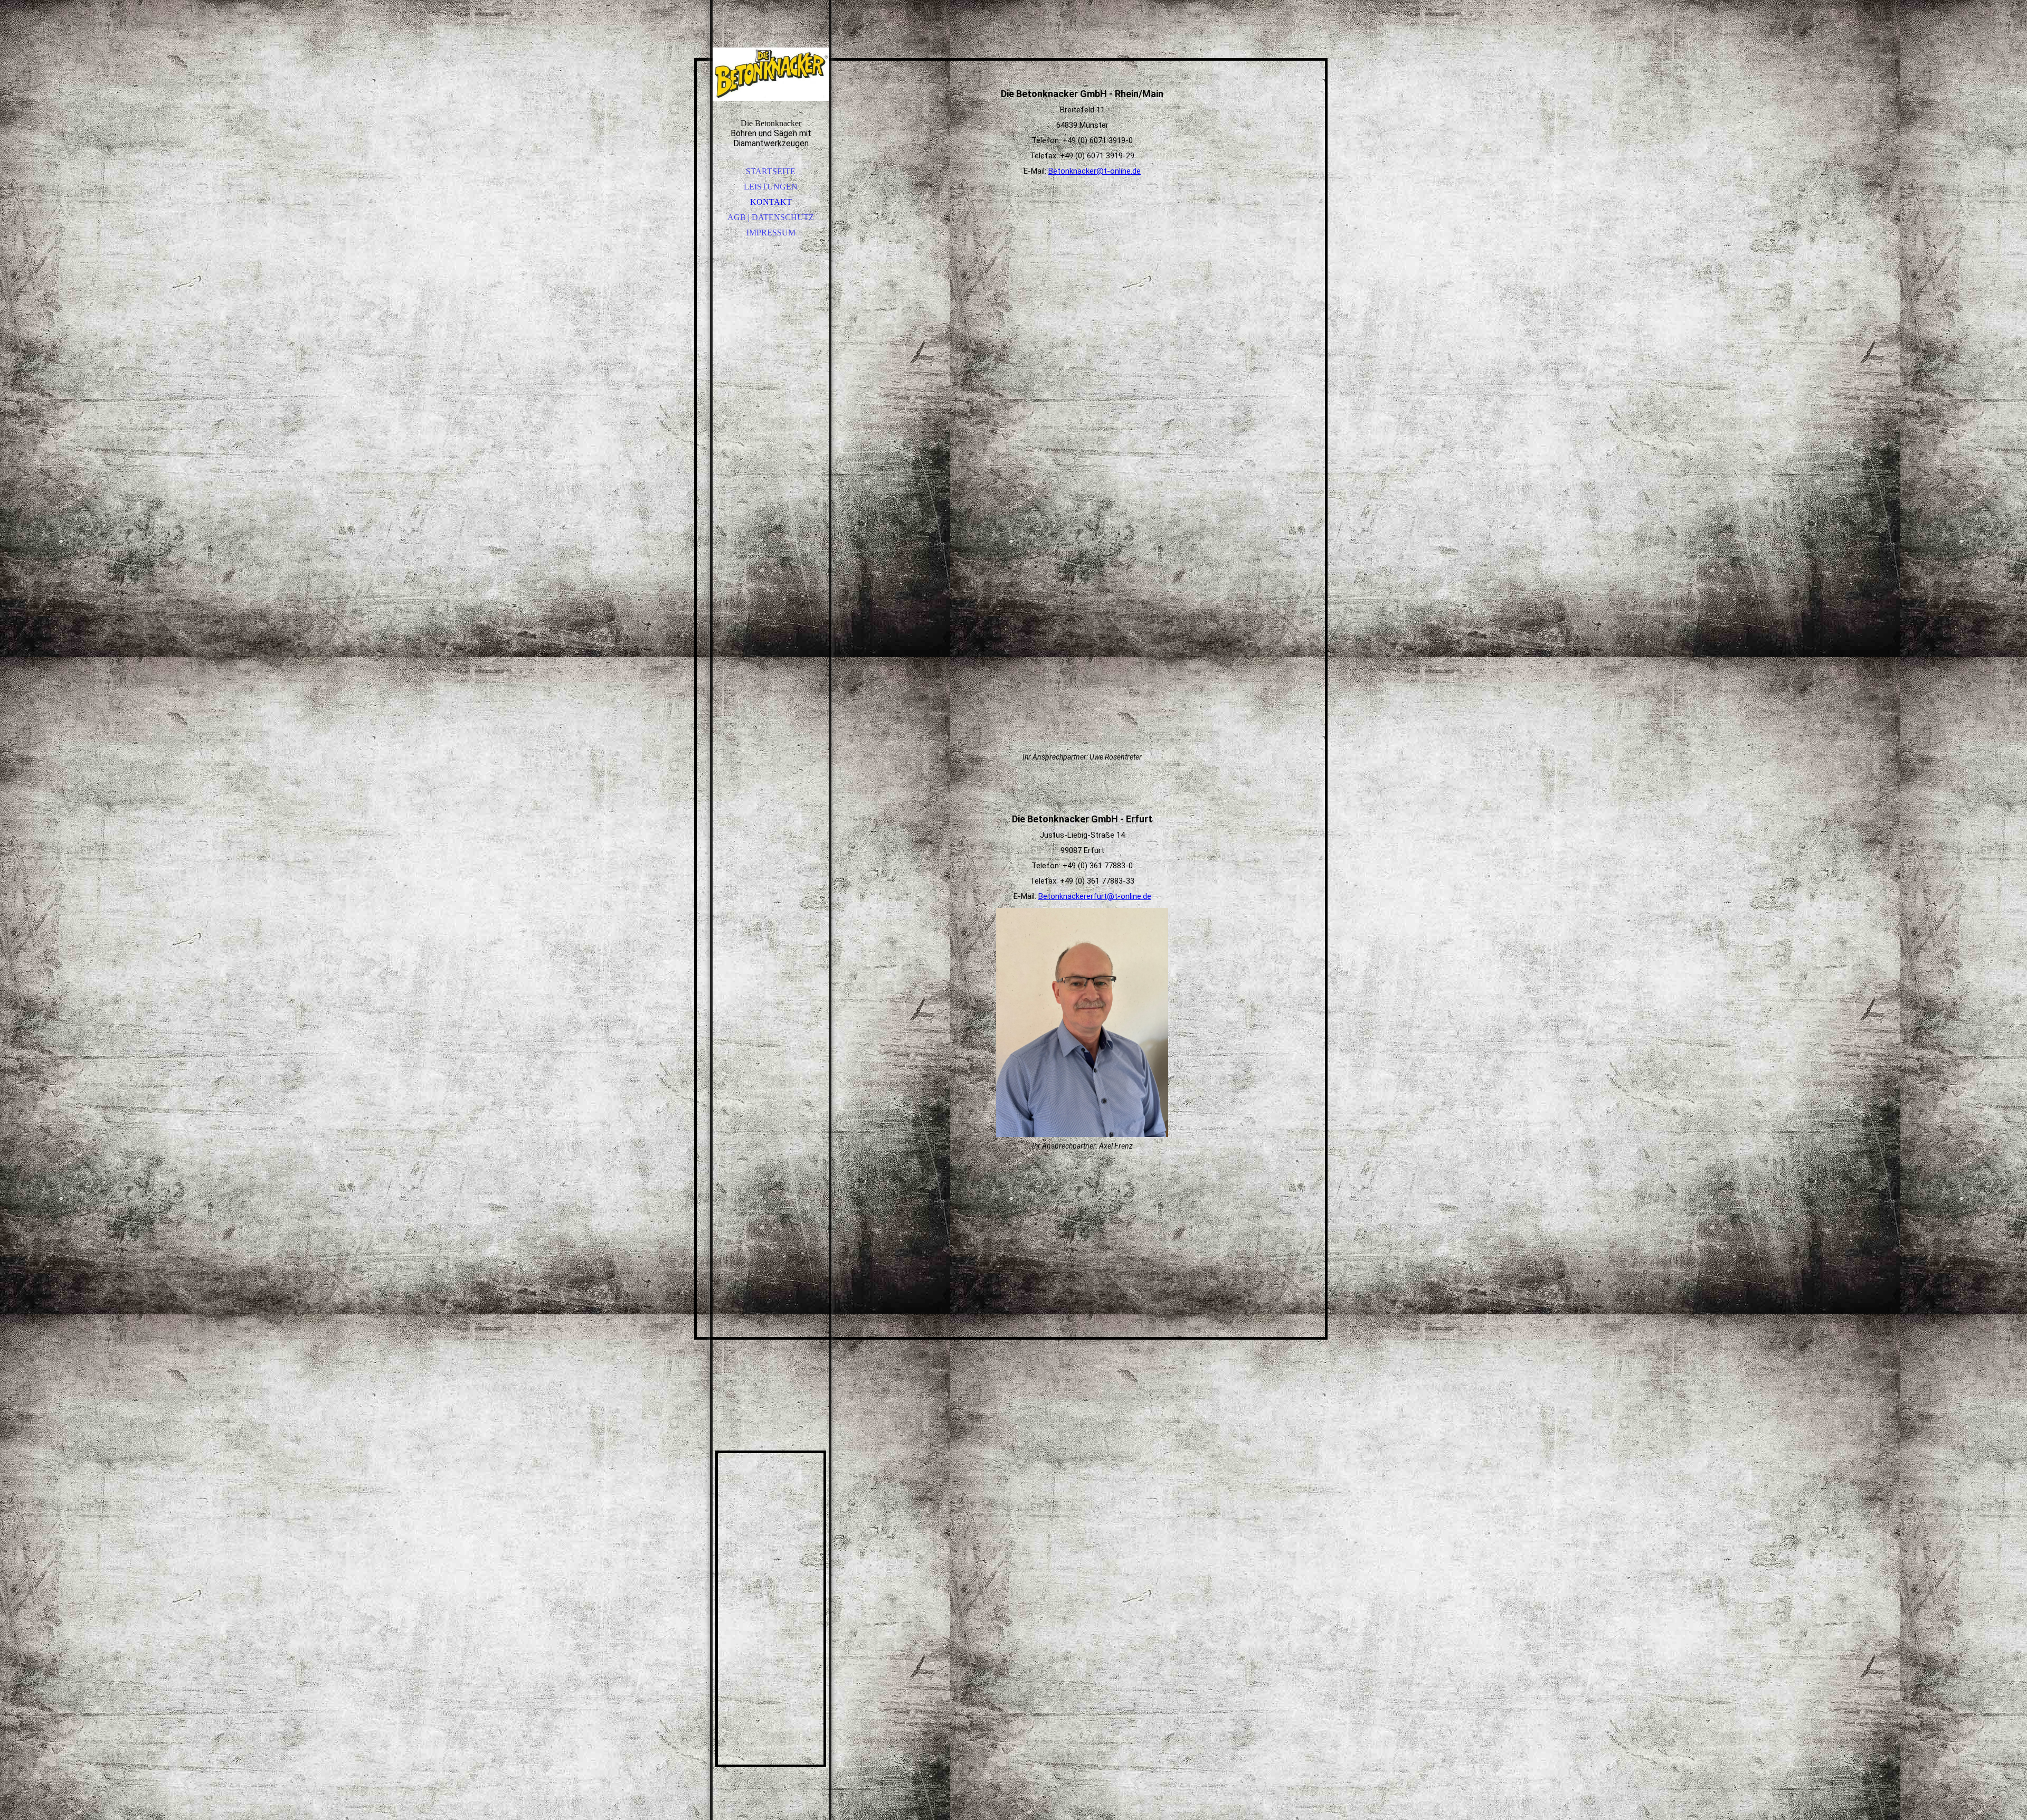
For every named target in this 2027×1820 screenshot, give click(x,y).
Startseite (771, 171)
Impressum (771, 233)
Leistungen (771, 187)
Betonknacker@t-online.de (1095, 171)
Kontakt (771, 202)
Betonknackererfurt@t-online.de (1095, 896)
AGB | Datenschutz (771, 217)
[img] (771, 74)
